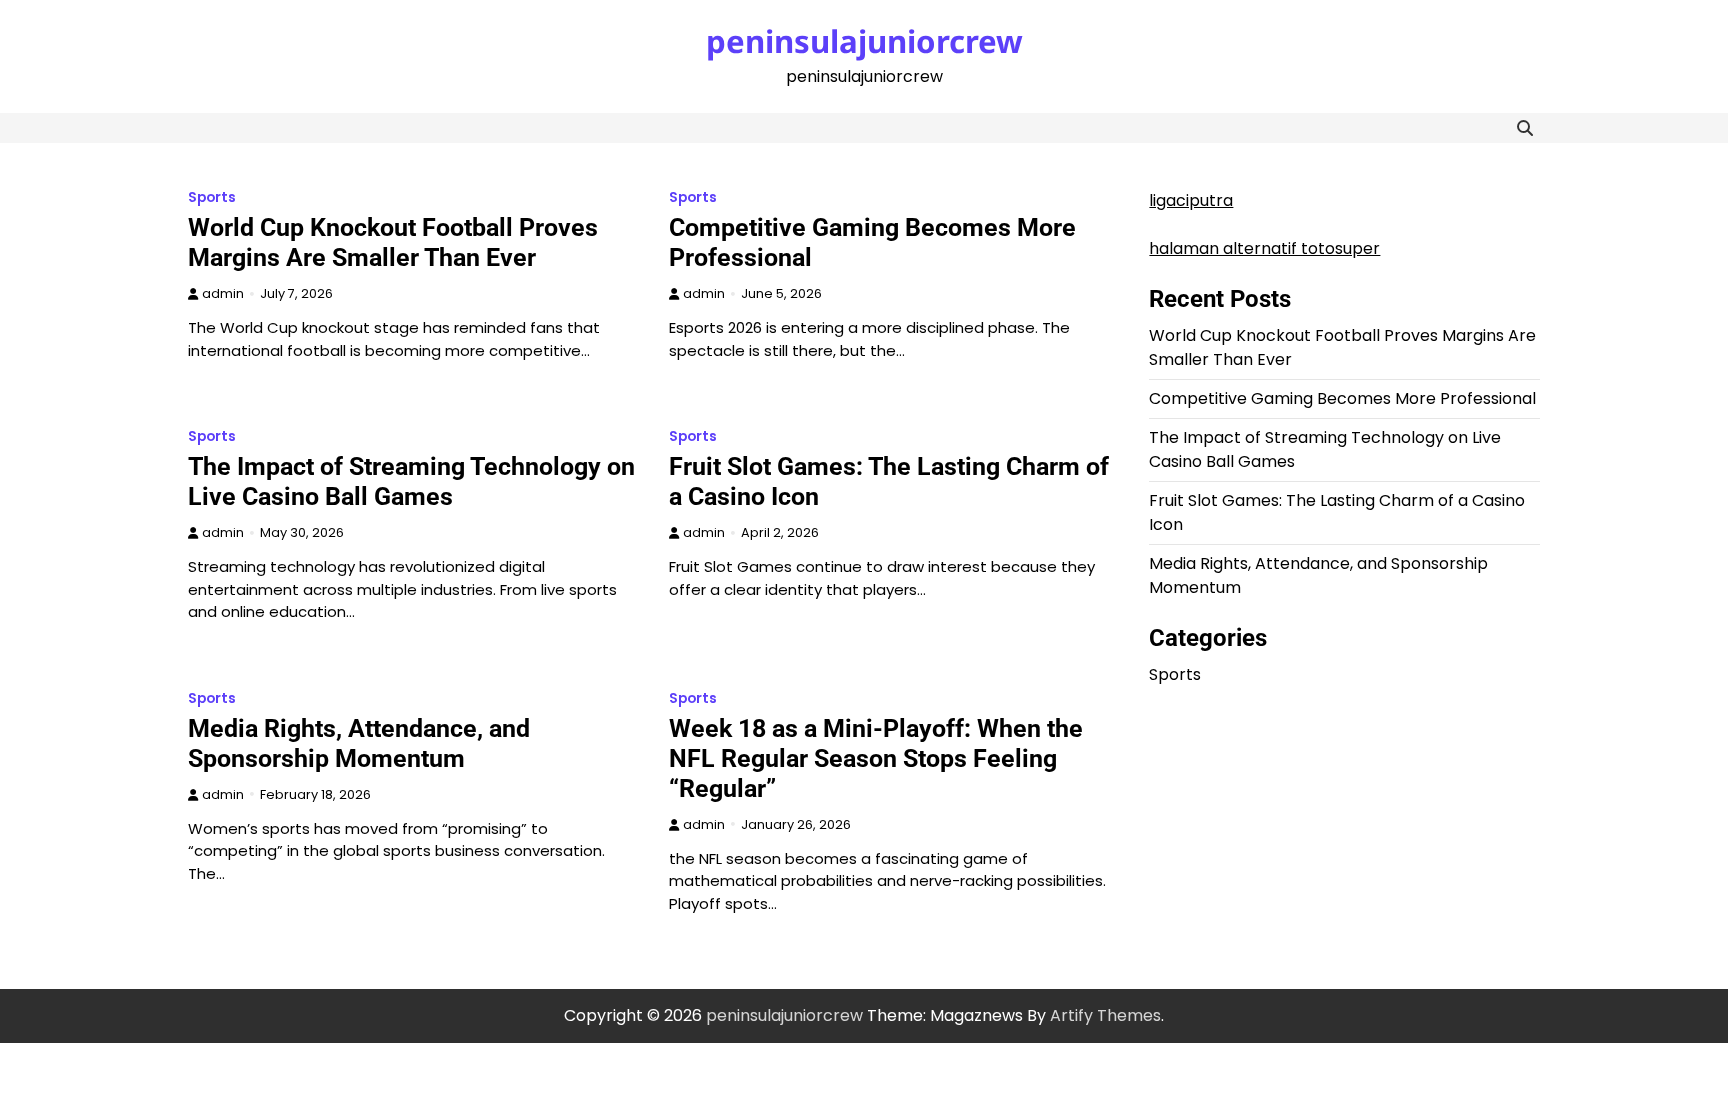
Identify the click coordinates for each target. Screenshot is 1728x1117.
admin (223, 293)
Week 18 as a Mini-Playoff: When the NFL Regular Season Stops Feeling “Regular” (876, 758)
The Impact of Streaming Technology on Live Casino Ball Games (411, 481)
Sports (212, 197)
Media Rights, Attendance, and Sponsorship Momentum (359, 743)
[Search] (1525, 128)
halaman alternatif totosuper (1264, 248)
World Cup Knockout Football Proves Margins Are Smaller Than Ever (393, 242)
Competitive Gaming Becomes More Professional (1342, 398)
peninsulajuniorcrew (864, 41)
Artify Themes (1105, 1015)
